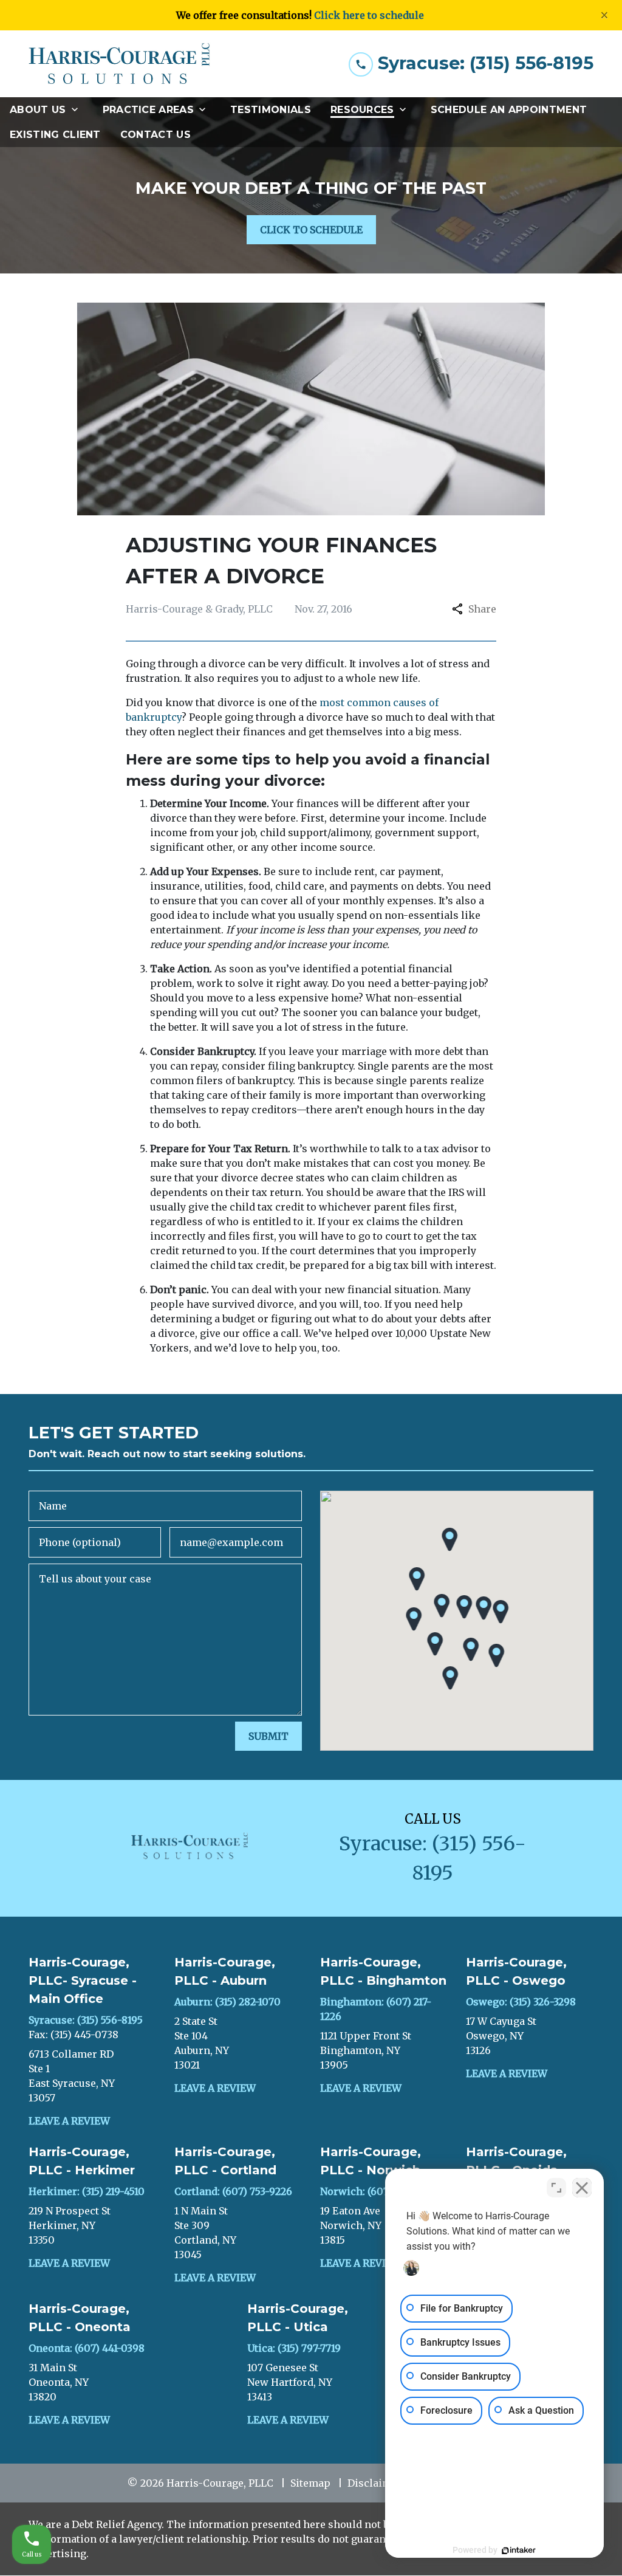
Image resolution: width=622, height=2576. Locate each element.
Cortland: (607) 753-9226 (233, 2191)
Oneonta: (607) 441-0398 (87, 2348)
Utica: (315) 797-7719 (294, 2348)
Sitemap (310, 2483)
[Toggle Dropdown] (78, 110)
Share (482, 609)
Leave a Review (69, 2121)
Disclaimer (375, 2483)
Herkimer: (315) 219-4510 (87, 2191)
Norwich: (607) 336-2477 (378, 2191)
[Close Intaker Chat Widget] (582, 2188)
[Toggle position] (556, 2188)
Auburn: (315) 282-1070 (227, 2002)
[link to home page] (120, 64)
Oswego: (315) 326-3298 (521, 2002)
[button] (442, 1606)
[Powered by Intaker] (519, 2550)
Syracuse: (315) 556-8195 (86, 2020)
